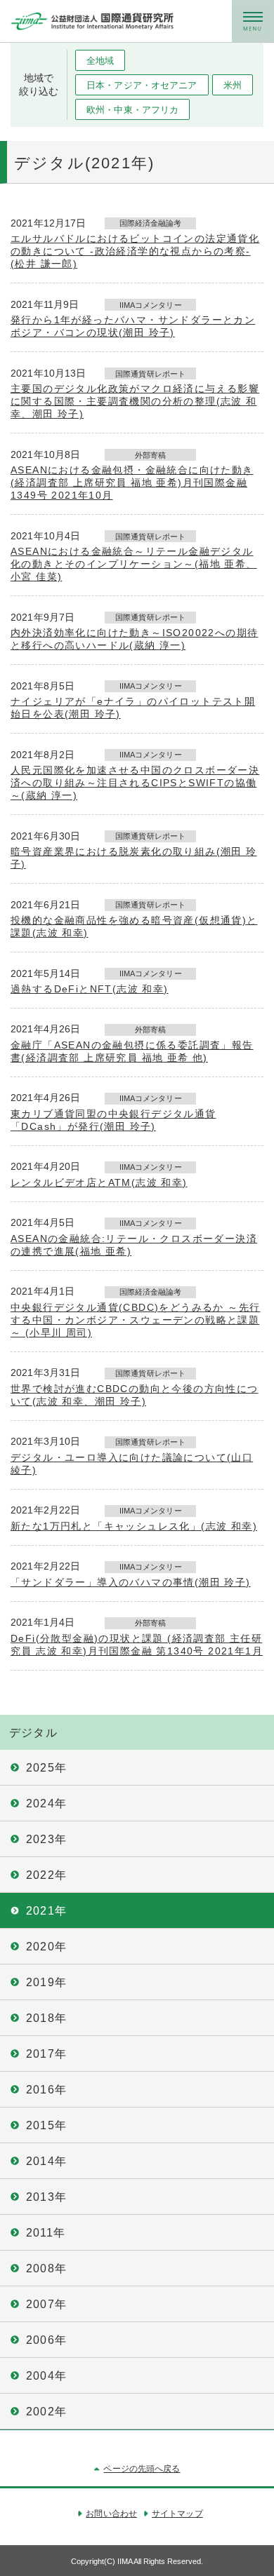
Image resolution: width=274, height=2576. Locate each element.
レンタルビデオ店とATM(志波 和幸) (99, 1182)
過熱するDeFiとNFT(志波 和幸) (90, 989)
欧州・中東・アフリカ (132, 110)
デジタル (33, 1733)
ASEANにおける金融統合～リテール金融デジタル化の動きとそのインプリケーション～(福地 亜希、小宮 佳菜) (134, 564)
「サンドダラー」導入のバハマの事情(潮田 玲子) (131, 1582)
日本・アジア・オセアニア (142, 85)
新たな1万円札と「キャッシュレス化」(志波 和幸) (134, 1526)
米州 (233, 85)
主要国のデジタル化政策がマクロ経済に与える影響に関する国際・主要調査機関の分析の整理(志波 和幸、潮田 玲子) (135, 401)
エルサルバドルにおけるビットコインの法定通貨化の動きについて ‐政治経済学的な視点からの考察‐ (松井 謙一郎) (135, 251)
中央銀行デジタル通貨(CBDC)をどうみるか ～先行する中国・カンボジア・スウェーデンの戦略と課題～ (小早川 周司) (135, 1320)
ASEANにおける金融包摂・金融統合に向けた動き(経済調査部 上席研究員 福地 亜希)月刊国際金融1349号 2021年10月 (132, 483)
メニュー (253, 21)
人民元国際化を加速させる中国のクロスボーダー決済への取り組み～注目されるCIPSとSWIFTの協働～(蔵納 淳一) (135, 783)
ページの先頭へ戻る (142, 2469)
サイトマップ (177, 2514)
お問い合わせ (111, 2514)
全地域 (100, 61)
